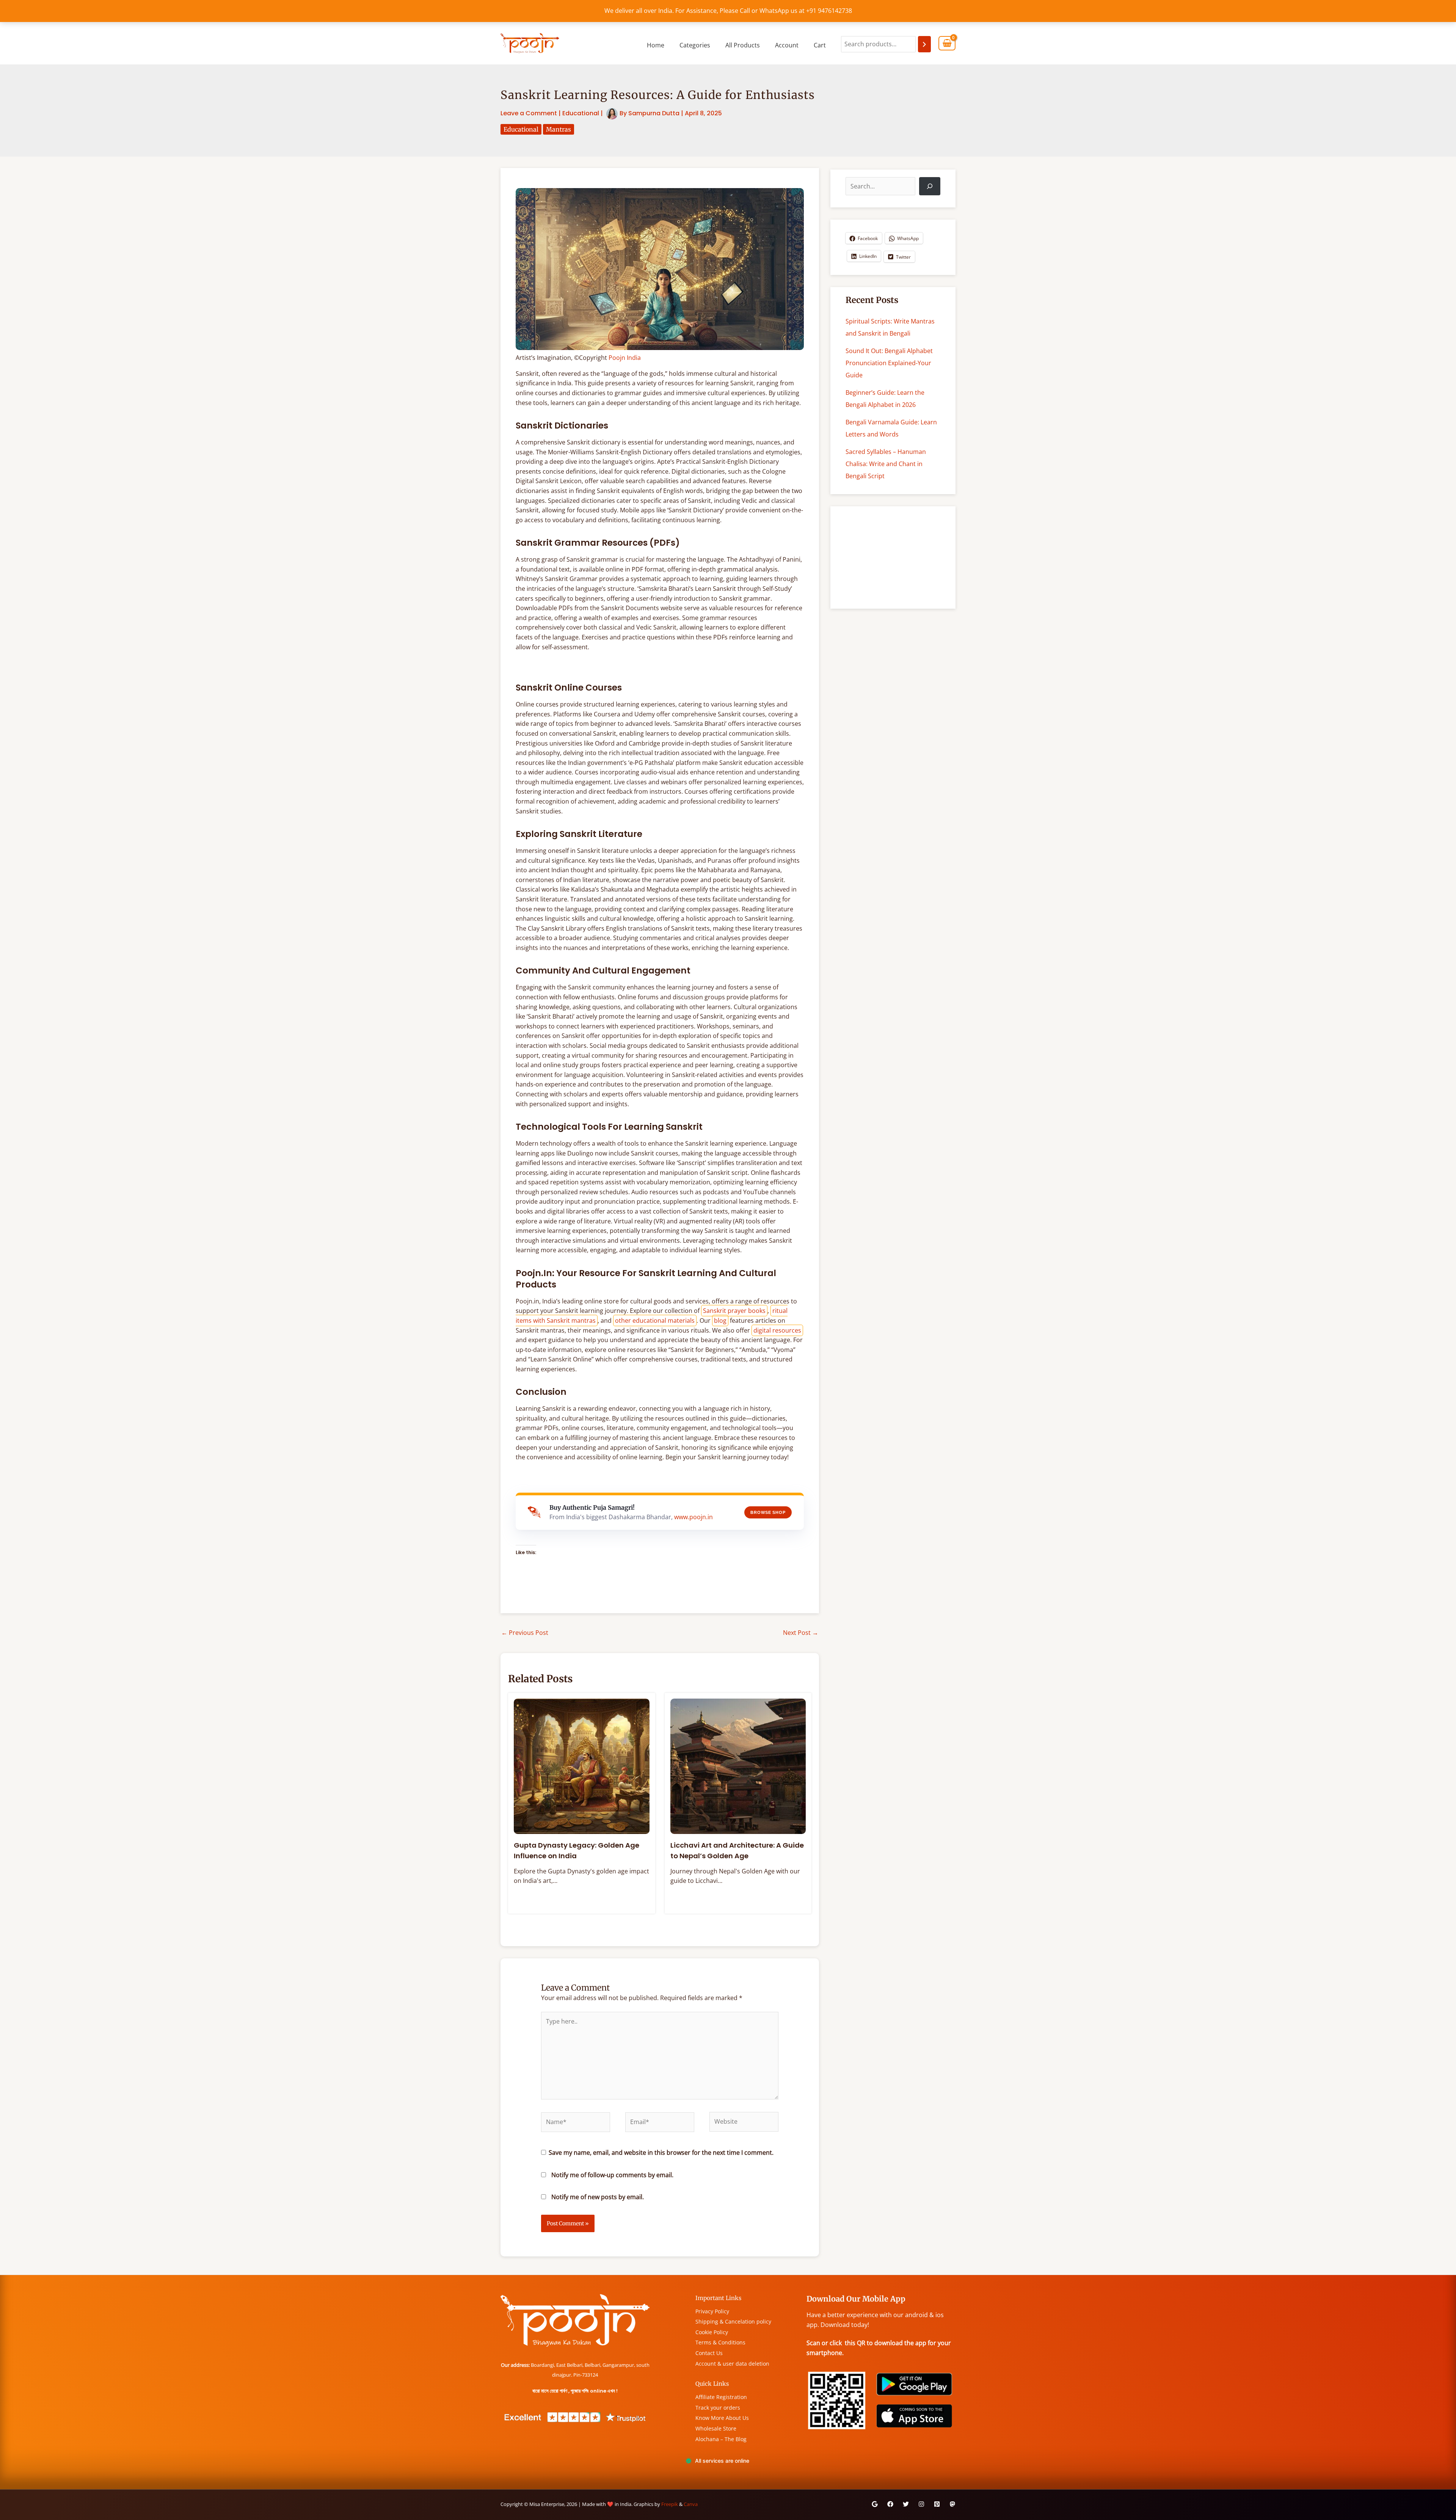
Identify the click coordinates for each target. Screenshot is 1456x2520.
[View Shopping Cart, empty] (947, 43)
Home (656, 45)
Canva (691, 2504)
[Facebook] (890, 2504)
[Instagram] (921, 2504)
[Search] (924, 44)
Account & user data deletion (732, 2364)
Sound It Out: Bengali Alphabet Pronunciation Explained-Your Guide (889, 363)
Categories (695, 45)
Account (787, 45)
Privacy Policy (712, 2311)
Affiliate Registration (721, 2397)
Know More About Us (722, 2418)
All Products (743, 45)
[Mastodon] (952, 2504)
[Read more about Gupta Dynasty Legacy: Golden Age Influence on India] (582, 1766)
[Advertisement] (893, 557)
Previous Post (525, 1633)
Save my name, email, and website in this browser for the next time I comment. (661, 2153)
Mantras (559, 129)
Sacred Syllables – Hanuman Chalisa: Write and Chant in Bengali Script (886, 464)
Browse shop (768, 1512)
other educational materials (655, 1320)
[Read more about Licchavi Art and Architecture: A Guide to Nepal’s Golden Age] (738, 1766)
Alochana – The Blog (721, 2439)
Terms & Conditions (720, 2342)
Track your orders (718, 2408)
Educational (581, 113)
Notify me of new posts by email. (598, 2197)
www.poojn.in (693, 1517)
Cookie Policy (712, 2332)
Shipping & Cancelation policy (733, 2321)
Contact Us (709, 2353)
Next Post (801, 1633)
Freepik (670, 2504)
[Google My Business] (875, 2504)
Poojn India (625, 358)
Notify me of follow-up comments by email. (612, 2175)
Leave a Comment (529, 113)
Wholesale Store (716, 2428)
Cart (820, 45)
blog (720, 1320)
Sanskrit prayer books (734, 1311)
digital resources (777, 1330)
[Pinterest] (937, 2504)
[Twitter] (906, 2504)
